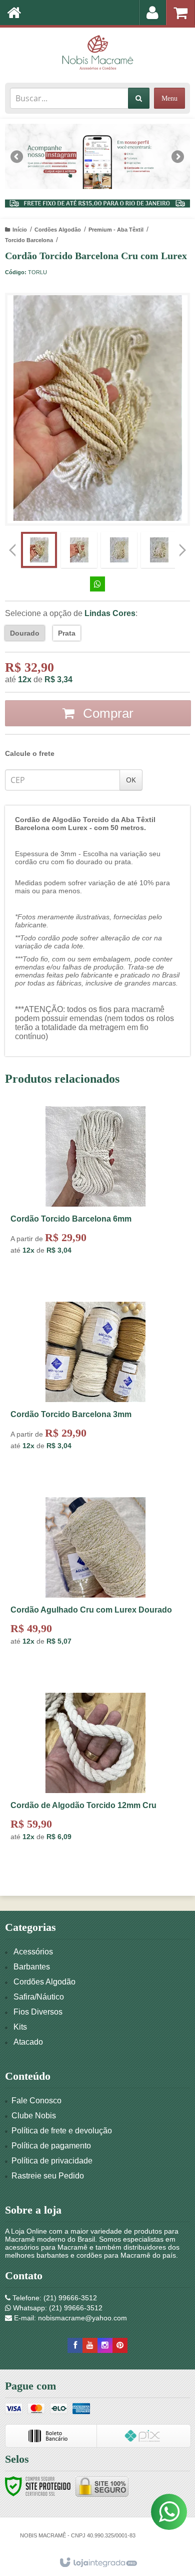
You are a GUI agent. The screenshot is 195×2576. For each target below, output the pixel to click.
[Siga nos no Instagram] (105, 2345)
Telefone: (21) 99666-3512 (54, 2298)
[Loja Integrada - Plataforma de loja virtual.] (98, 2563)
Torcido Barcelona (29, 240)
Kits (20, 2027)
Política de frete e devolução (62, 2131)
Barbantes (32, 1967)
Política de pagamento (51, 2146)
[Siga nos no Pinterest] (120, 2345)
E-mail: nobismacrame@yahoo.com (69, 2318)
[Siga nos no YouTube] (90, 2345)
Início (20, 230)
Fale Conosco (36, 2101)
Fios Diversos (38, 2012)
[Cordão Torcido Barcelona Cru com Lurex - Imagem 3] (119, 550)
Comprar (106, 713)
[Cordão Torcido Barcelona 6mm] (95, 1194)
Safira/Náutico (39, 1997)
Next (178, 153)
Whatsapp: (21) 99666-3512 (57, 2308)
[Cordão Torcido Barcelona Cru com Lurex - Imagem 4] (159, 550)
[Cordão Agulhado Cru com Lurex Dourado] (95, 1585)
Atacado (28, 2042)
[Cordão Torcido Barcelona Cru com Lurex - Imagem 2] (79, 550)
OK (131, 780)
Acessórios (33, 1952)
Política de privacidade (52, 2161)
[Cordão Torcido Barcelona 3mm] (95, 1390)
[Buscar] (139, 98)
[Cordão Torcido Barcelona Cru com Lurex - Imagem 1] (39, 550)
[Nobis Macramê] (97, 53)
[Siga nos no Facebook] (75, 2345)
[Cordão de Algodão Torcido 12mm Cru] (95, 1780)
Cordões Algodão (58, 230)
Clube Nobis (34, 2116)
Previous (17, 156)
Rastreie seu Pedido (48, 2176)
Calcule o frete (30, 753)
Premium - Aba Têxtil (116, 230)
